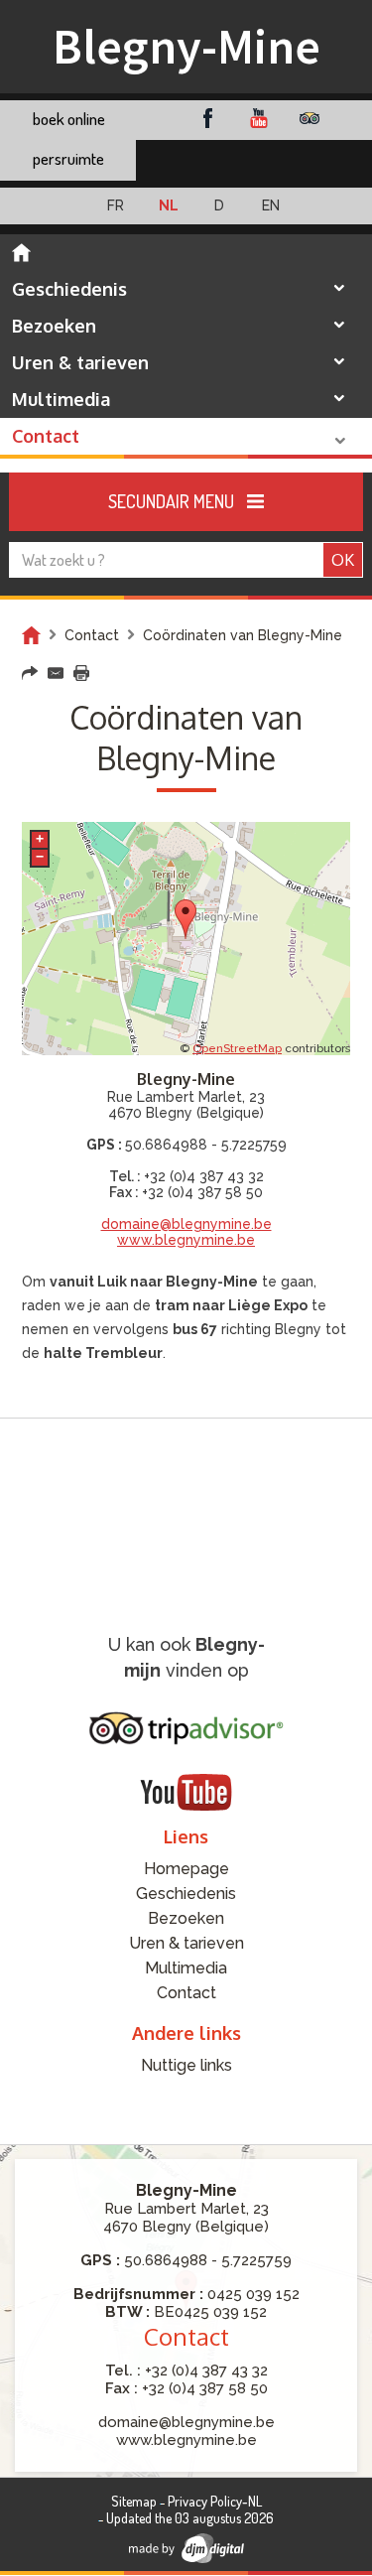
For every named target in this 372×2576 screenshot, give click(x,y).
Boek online (69, 119)
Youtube (258, 119)
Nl (169, 205)
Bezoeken (54, 326)
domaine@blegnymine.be (186, 1224)
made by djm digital (186, 2548)
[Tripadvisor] (186, 1728)
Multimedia (61, 399)
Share (30, 673)
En (271, 205)
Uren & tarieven (80, 362)
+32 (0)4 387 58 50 (202, 1192)
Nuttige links (186, 2065)
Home (31, 635)
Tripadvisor (309, 119)
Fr (116, 205)
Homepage (21, 253)
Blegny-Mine (186, 46)
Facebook (208, 119)
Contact (46, 436)
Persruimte (68, 158)
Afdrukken (81, 673)
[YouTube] (186, 1792)
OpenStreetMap (237, 1048)
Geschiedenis (69, 289)
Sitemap (134, 2501)
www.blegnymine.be (186, 1240)
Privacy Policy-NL (215, 2501)
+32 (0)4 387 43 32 (204, 1176)
